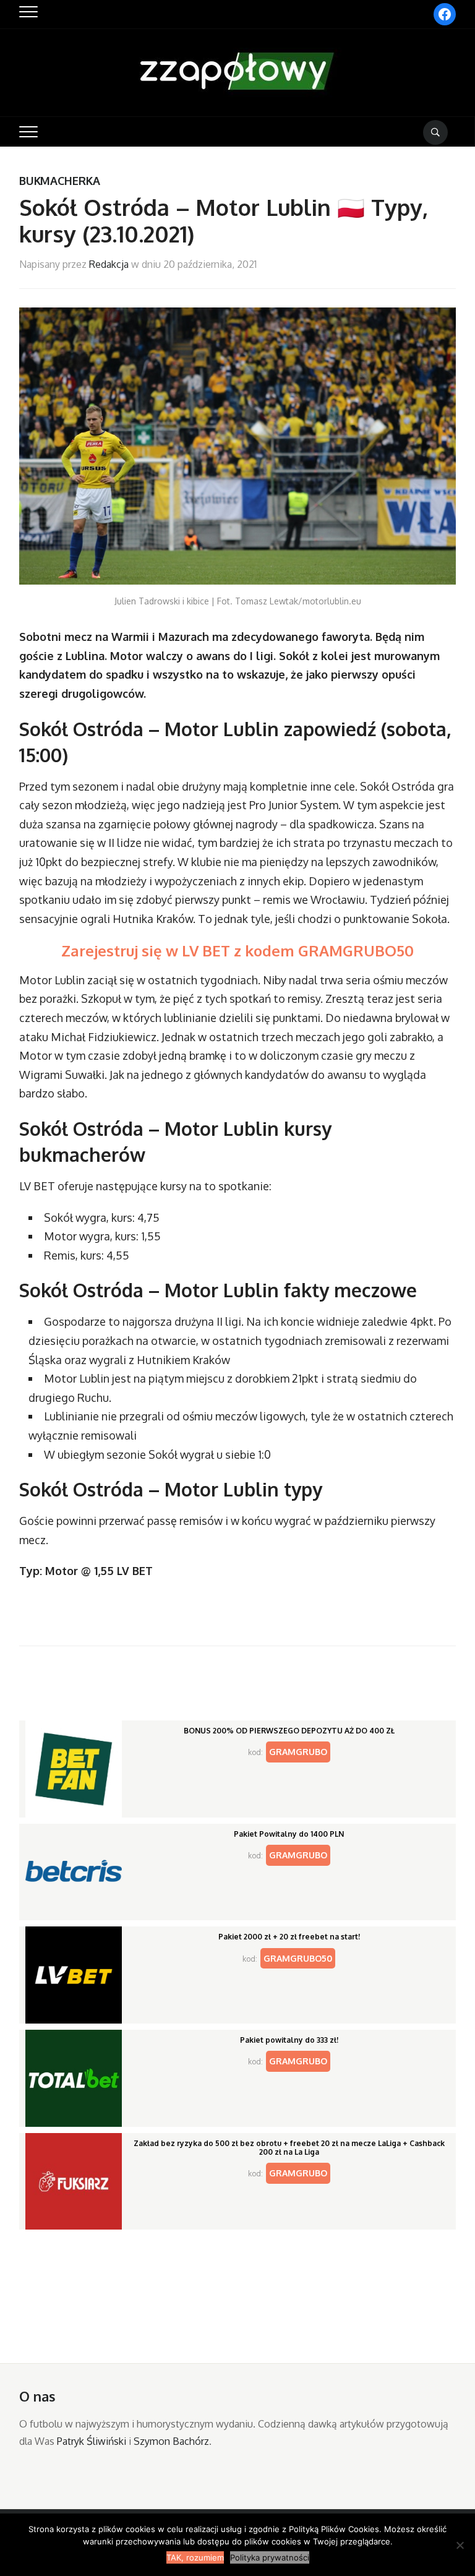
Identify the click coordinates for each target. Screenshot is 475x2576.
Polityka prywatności (270, 2557)
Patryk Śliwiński (92, 2441)
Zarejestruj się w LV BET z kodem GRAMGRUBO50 (237, 951)
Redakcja (109, 264)
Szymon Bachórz (171, 2441)
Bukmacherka (60, 181)
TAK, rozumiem (195, 2557)
